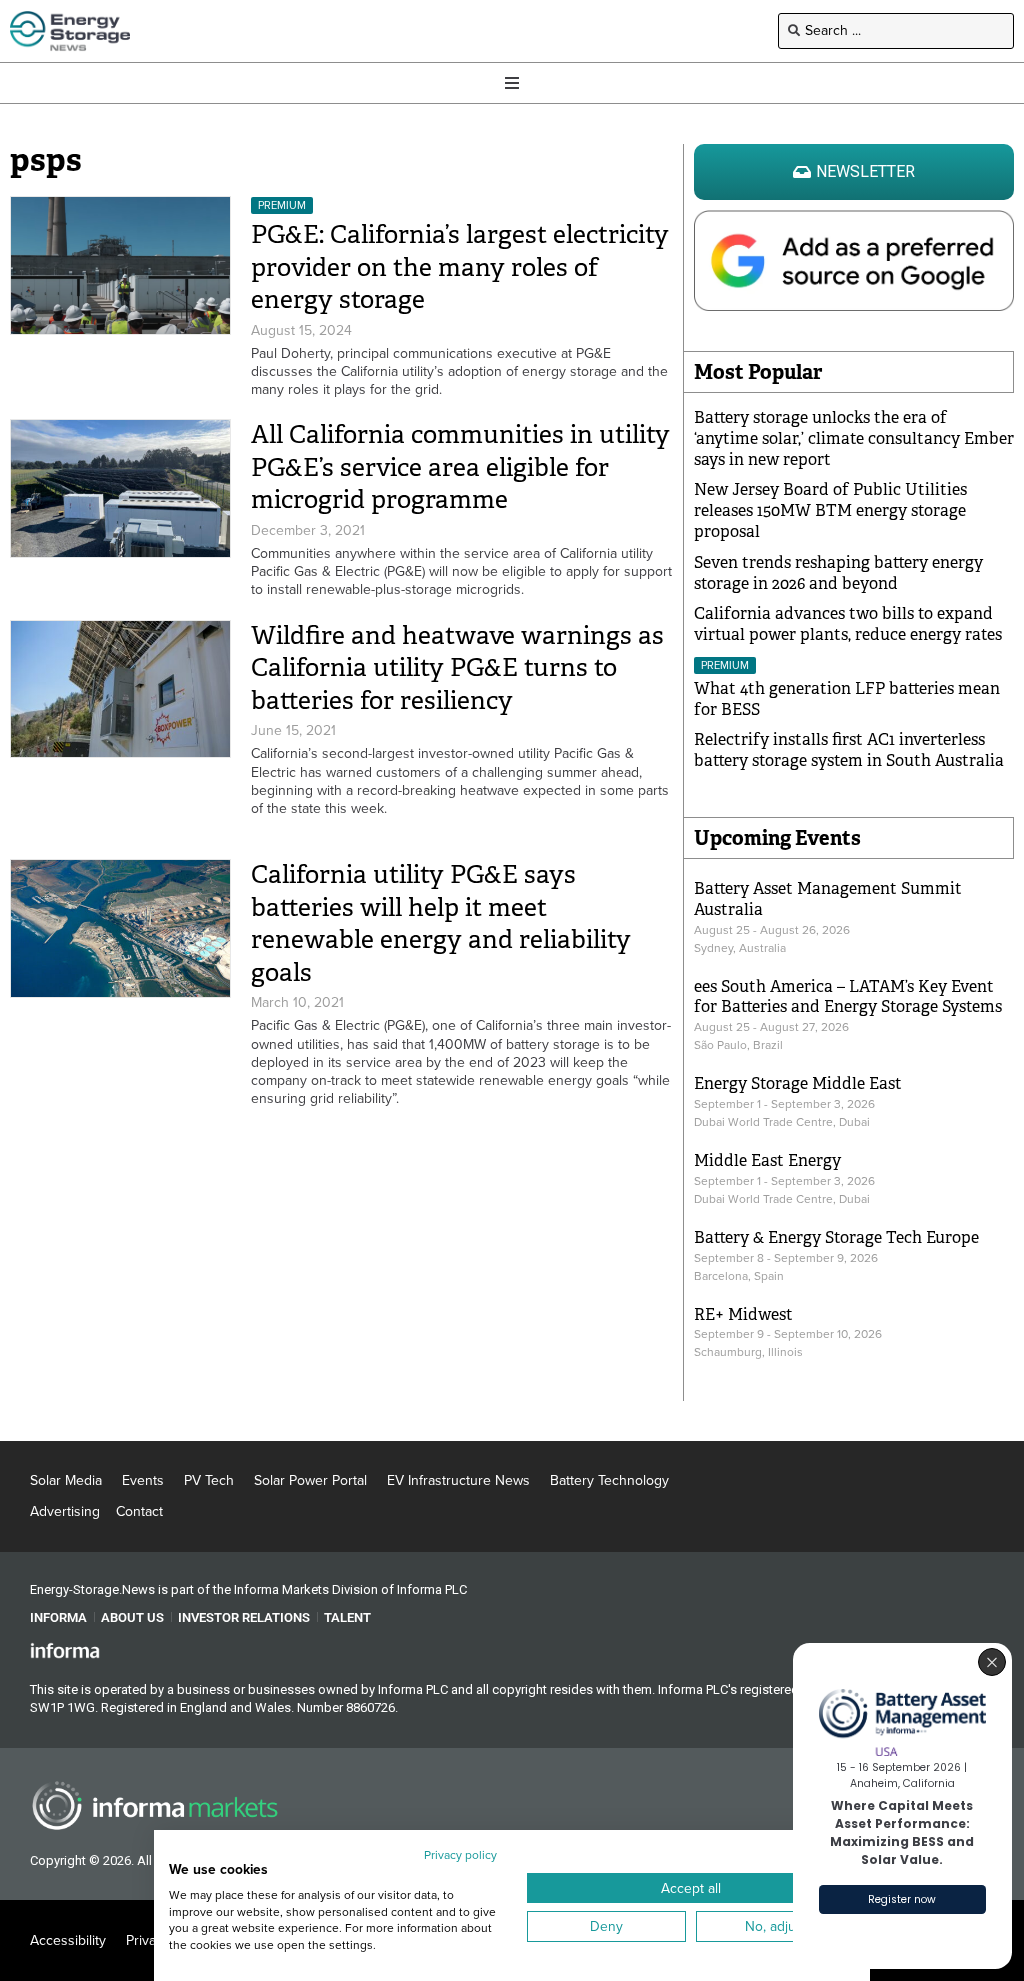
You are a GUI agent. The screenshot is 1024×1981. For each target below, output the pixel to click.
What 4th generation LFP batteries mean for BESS (847, 699)
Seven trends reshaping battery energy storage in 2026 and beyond (838, 573)
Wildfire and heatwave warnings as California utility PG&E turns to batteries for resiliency (457, 668)
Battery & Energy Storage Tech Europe (836, 1237)
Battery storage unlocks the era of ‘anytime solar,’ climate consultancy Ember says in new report (854, 438)
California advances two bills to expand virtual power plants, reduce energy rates (848, 624)
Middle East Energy (767, 1160)
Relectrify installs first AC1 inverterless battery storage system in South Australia (849, 750)
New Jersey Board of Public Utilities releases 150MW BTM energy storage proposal (830, 510)
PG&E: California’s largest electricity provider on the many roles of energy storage (460, 267)
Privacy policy (460, 1855)
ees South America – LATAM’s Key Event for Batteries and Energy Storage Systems (848, 997)
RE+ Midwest (743, 1314)
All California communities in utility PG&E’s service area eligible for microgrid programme (460, 467)
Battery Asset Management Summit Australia (828, 899)
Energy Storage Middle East (798, 1083)
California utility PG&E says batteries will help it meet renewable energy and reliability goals (441, 923)
